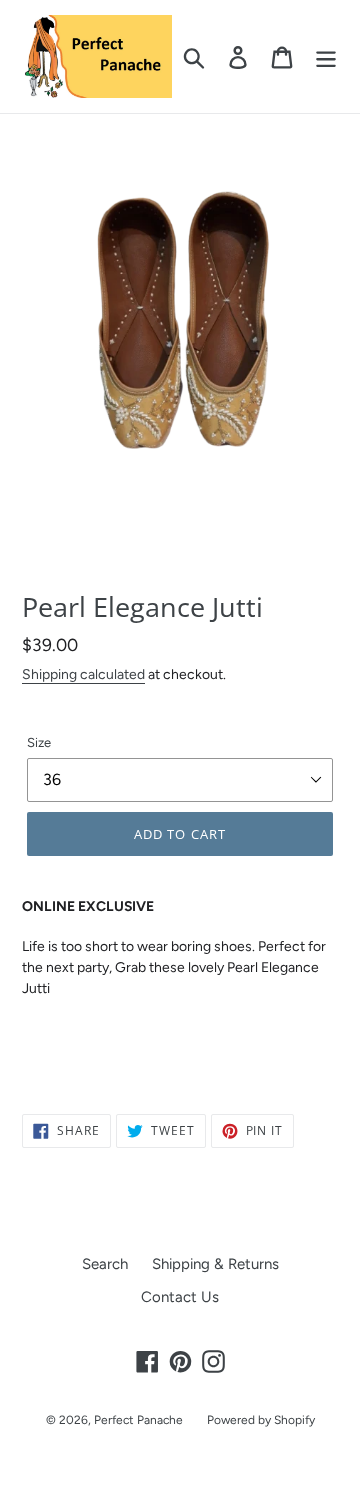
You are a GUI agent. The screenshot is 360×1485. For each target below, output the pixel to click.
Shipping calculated (83, 674)
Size (39, 742)
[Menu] (326, 57)
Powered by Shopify (261, 1420)
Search (105, 1264)
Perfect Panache (138, 1420)
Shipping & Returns (215, 1264)
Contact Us (180, 1297)
